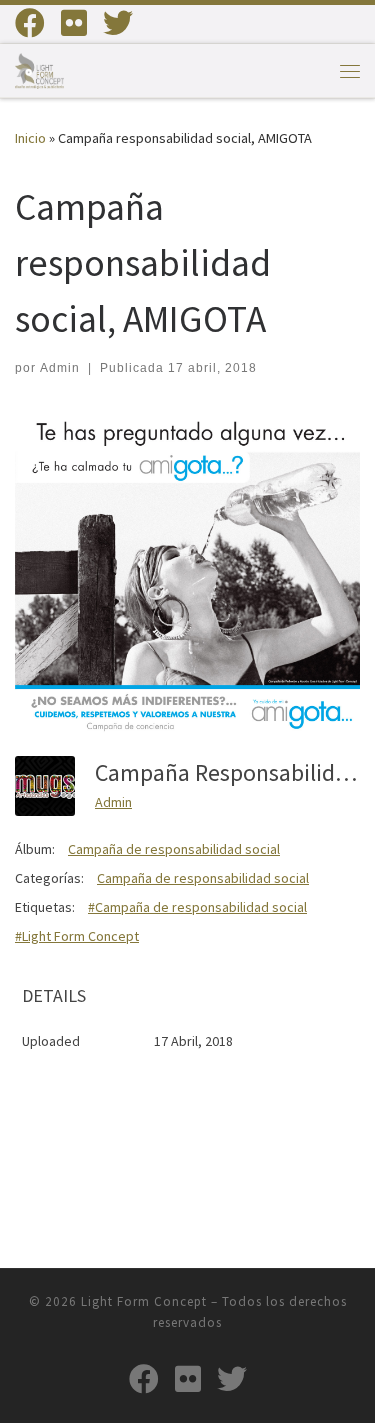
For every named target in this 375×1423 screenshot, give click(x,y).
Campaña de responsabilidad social (174, 849)
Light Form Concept (144, 1301)
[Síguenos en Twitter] (118, 23)
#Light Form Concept (77, 936)
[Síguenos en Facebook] (30, 23)
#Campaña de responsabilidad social (197, 907)
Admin (60, 368)
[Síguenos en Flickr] (74, 23)
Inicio (30, 138)
